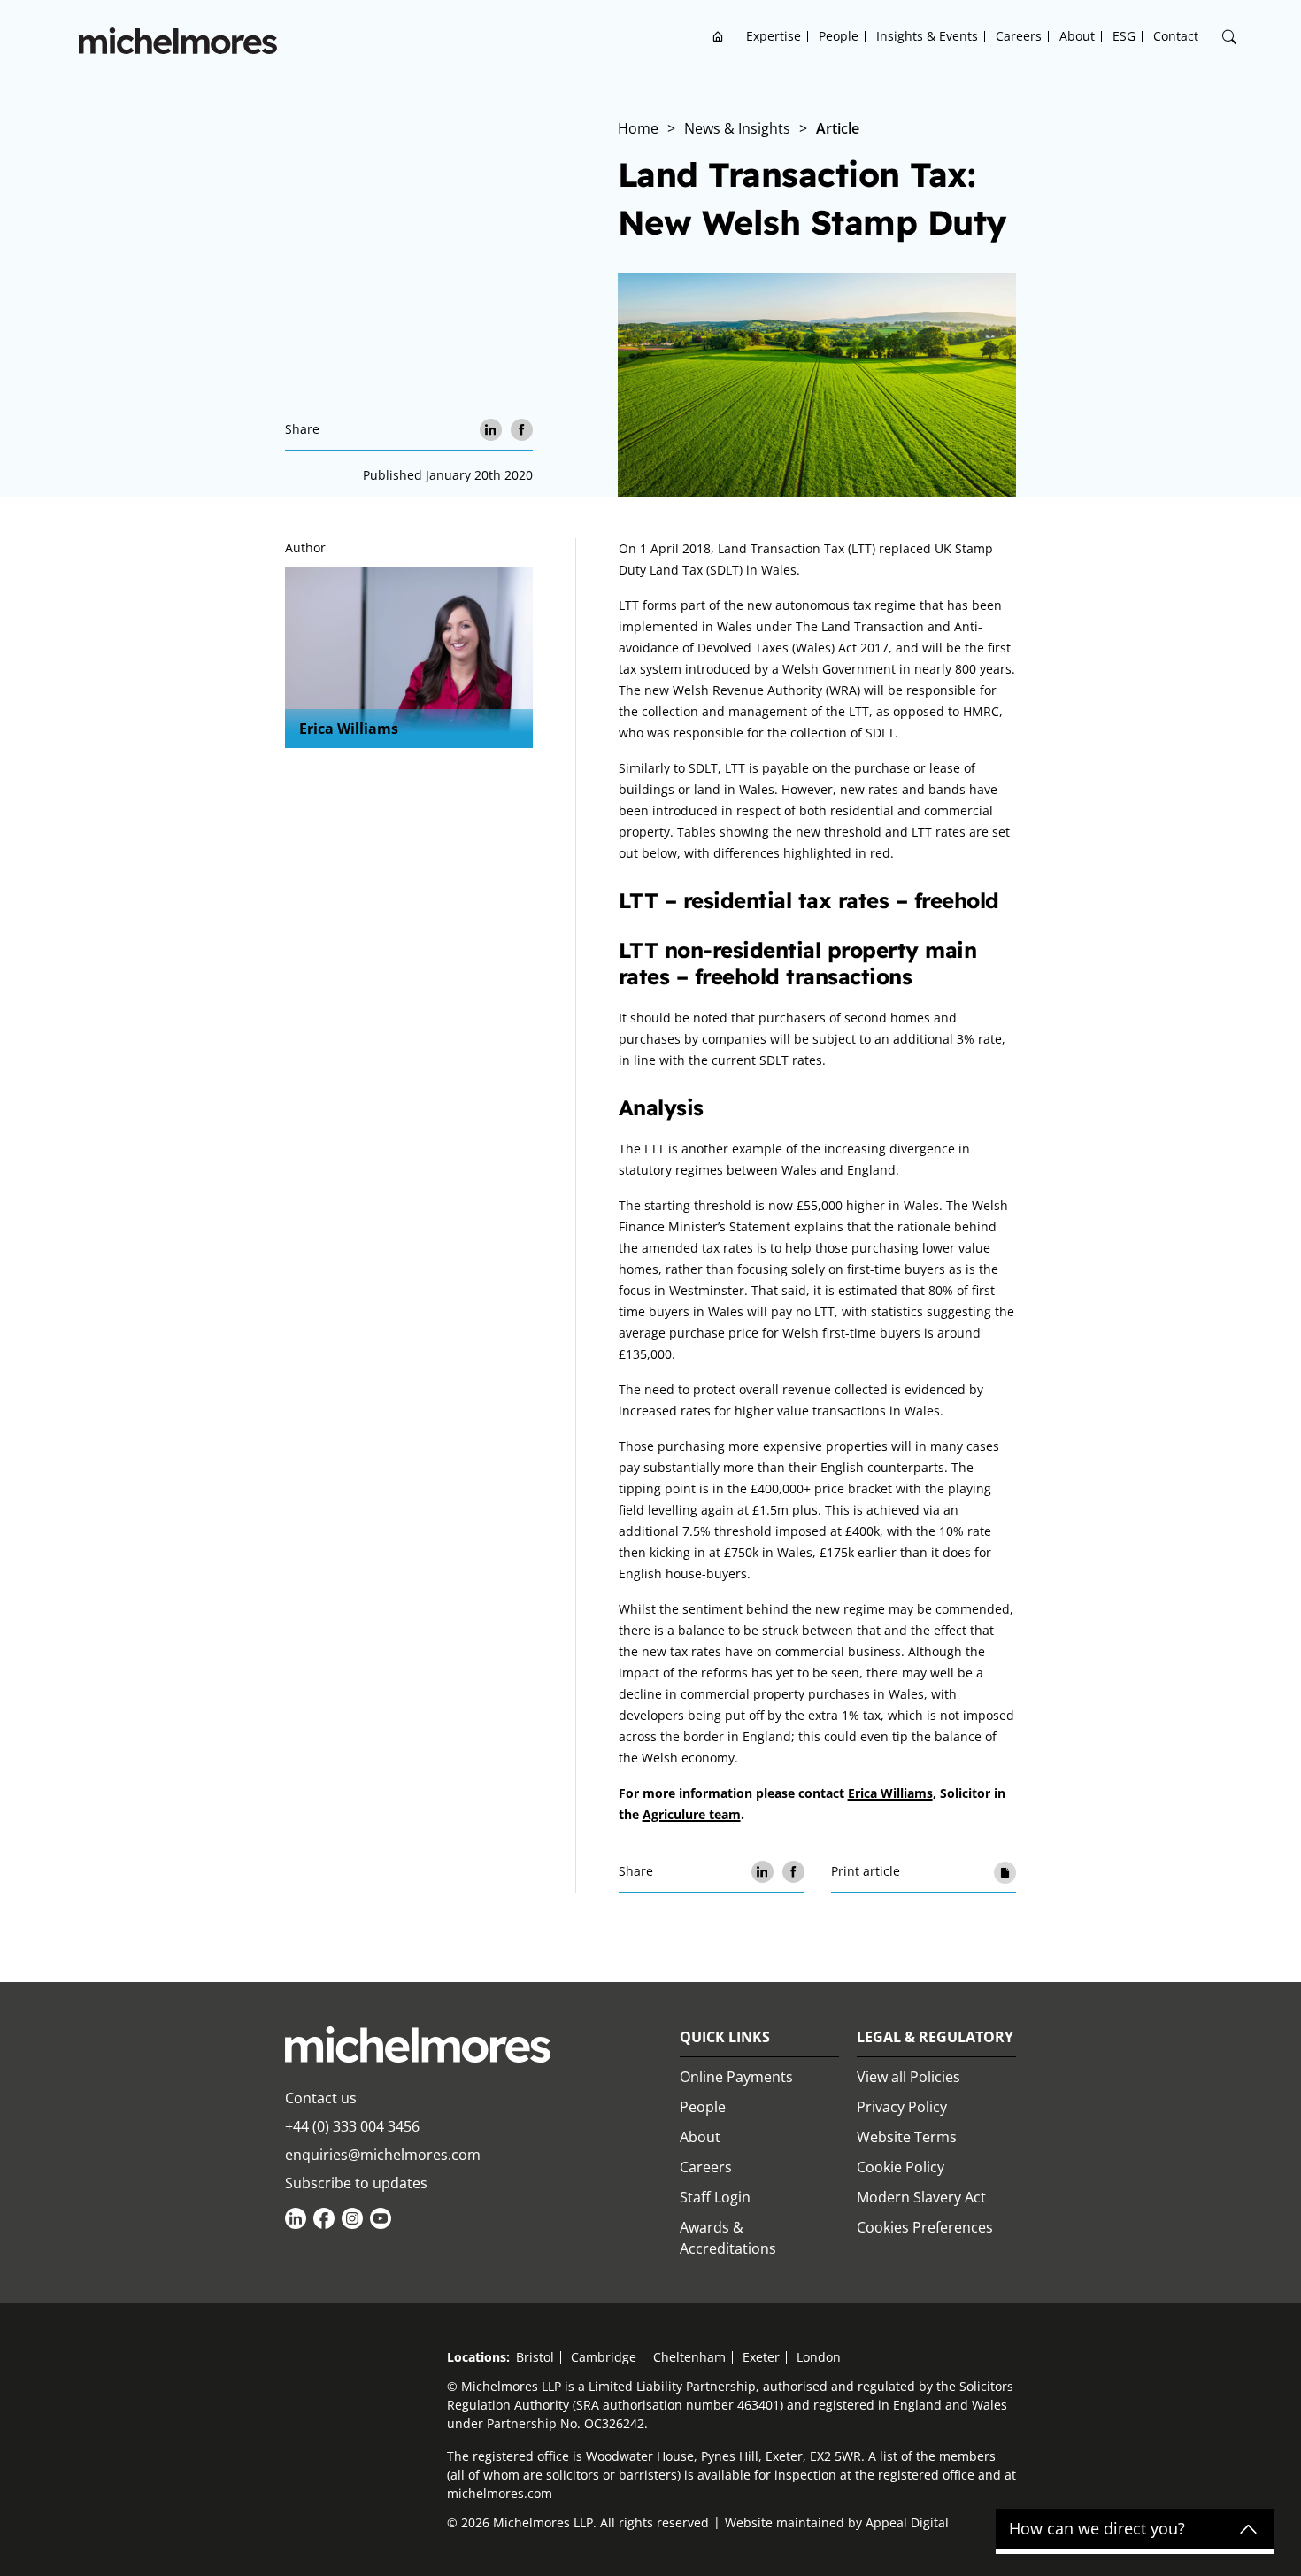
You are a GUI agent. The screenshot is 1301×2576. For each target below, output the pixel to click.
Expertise (774, 36)
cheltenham (689, 2357)
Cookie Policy (901, 2167)
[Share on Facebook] (522, 430)
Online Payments (736, 2077)
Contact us (321, 2098)
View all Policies (908, 2077)
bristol (535, 2357)
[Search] (1229, 37)
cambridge (604, 2357)
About (1077, 36)
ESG (1124, 36)
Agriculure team (692, 1814)
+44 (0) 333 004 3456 (352, 2126)
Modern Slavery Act (921, 2197)
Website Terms (907, 2137)
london (819, 2357)
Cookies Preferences (925, 2227)
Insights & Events (927, 36)
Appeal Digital (907, 2522)
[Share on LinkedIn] (491, 430)
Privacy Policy (902, 2107)
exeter (761, 2357)
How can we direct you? (1097, 2529)
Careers (1019, 36)
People (839, 36)
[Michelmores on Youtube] (381, 2218)
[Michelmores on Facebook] (324, 2218)
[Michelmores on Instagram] (352, 2218)
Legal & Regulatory (935, 2037)
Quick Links (725, 2037)
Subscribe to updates (356, 2183)
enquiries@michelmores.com (383, 2155)
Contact (1176, 36)
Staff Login (715, 2197)
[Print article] (1005, 1872)
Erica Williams (349, 729)
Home (718, 36)
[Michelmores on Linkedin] (296, 2218)
